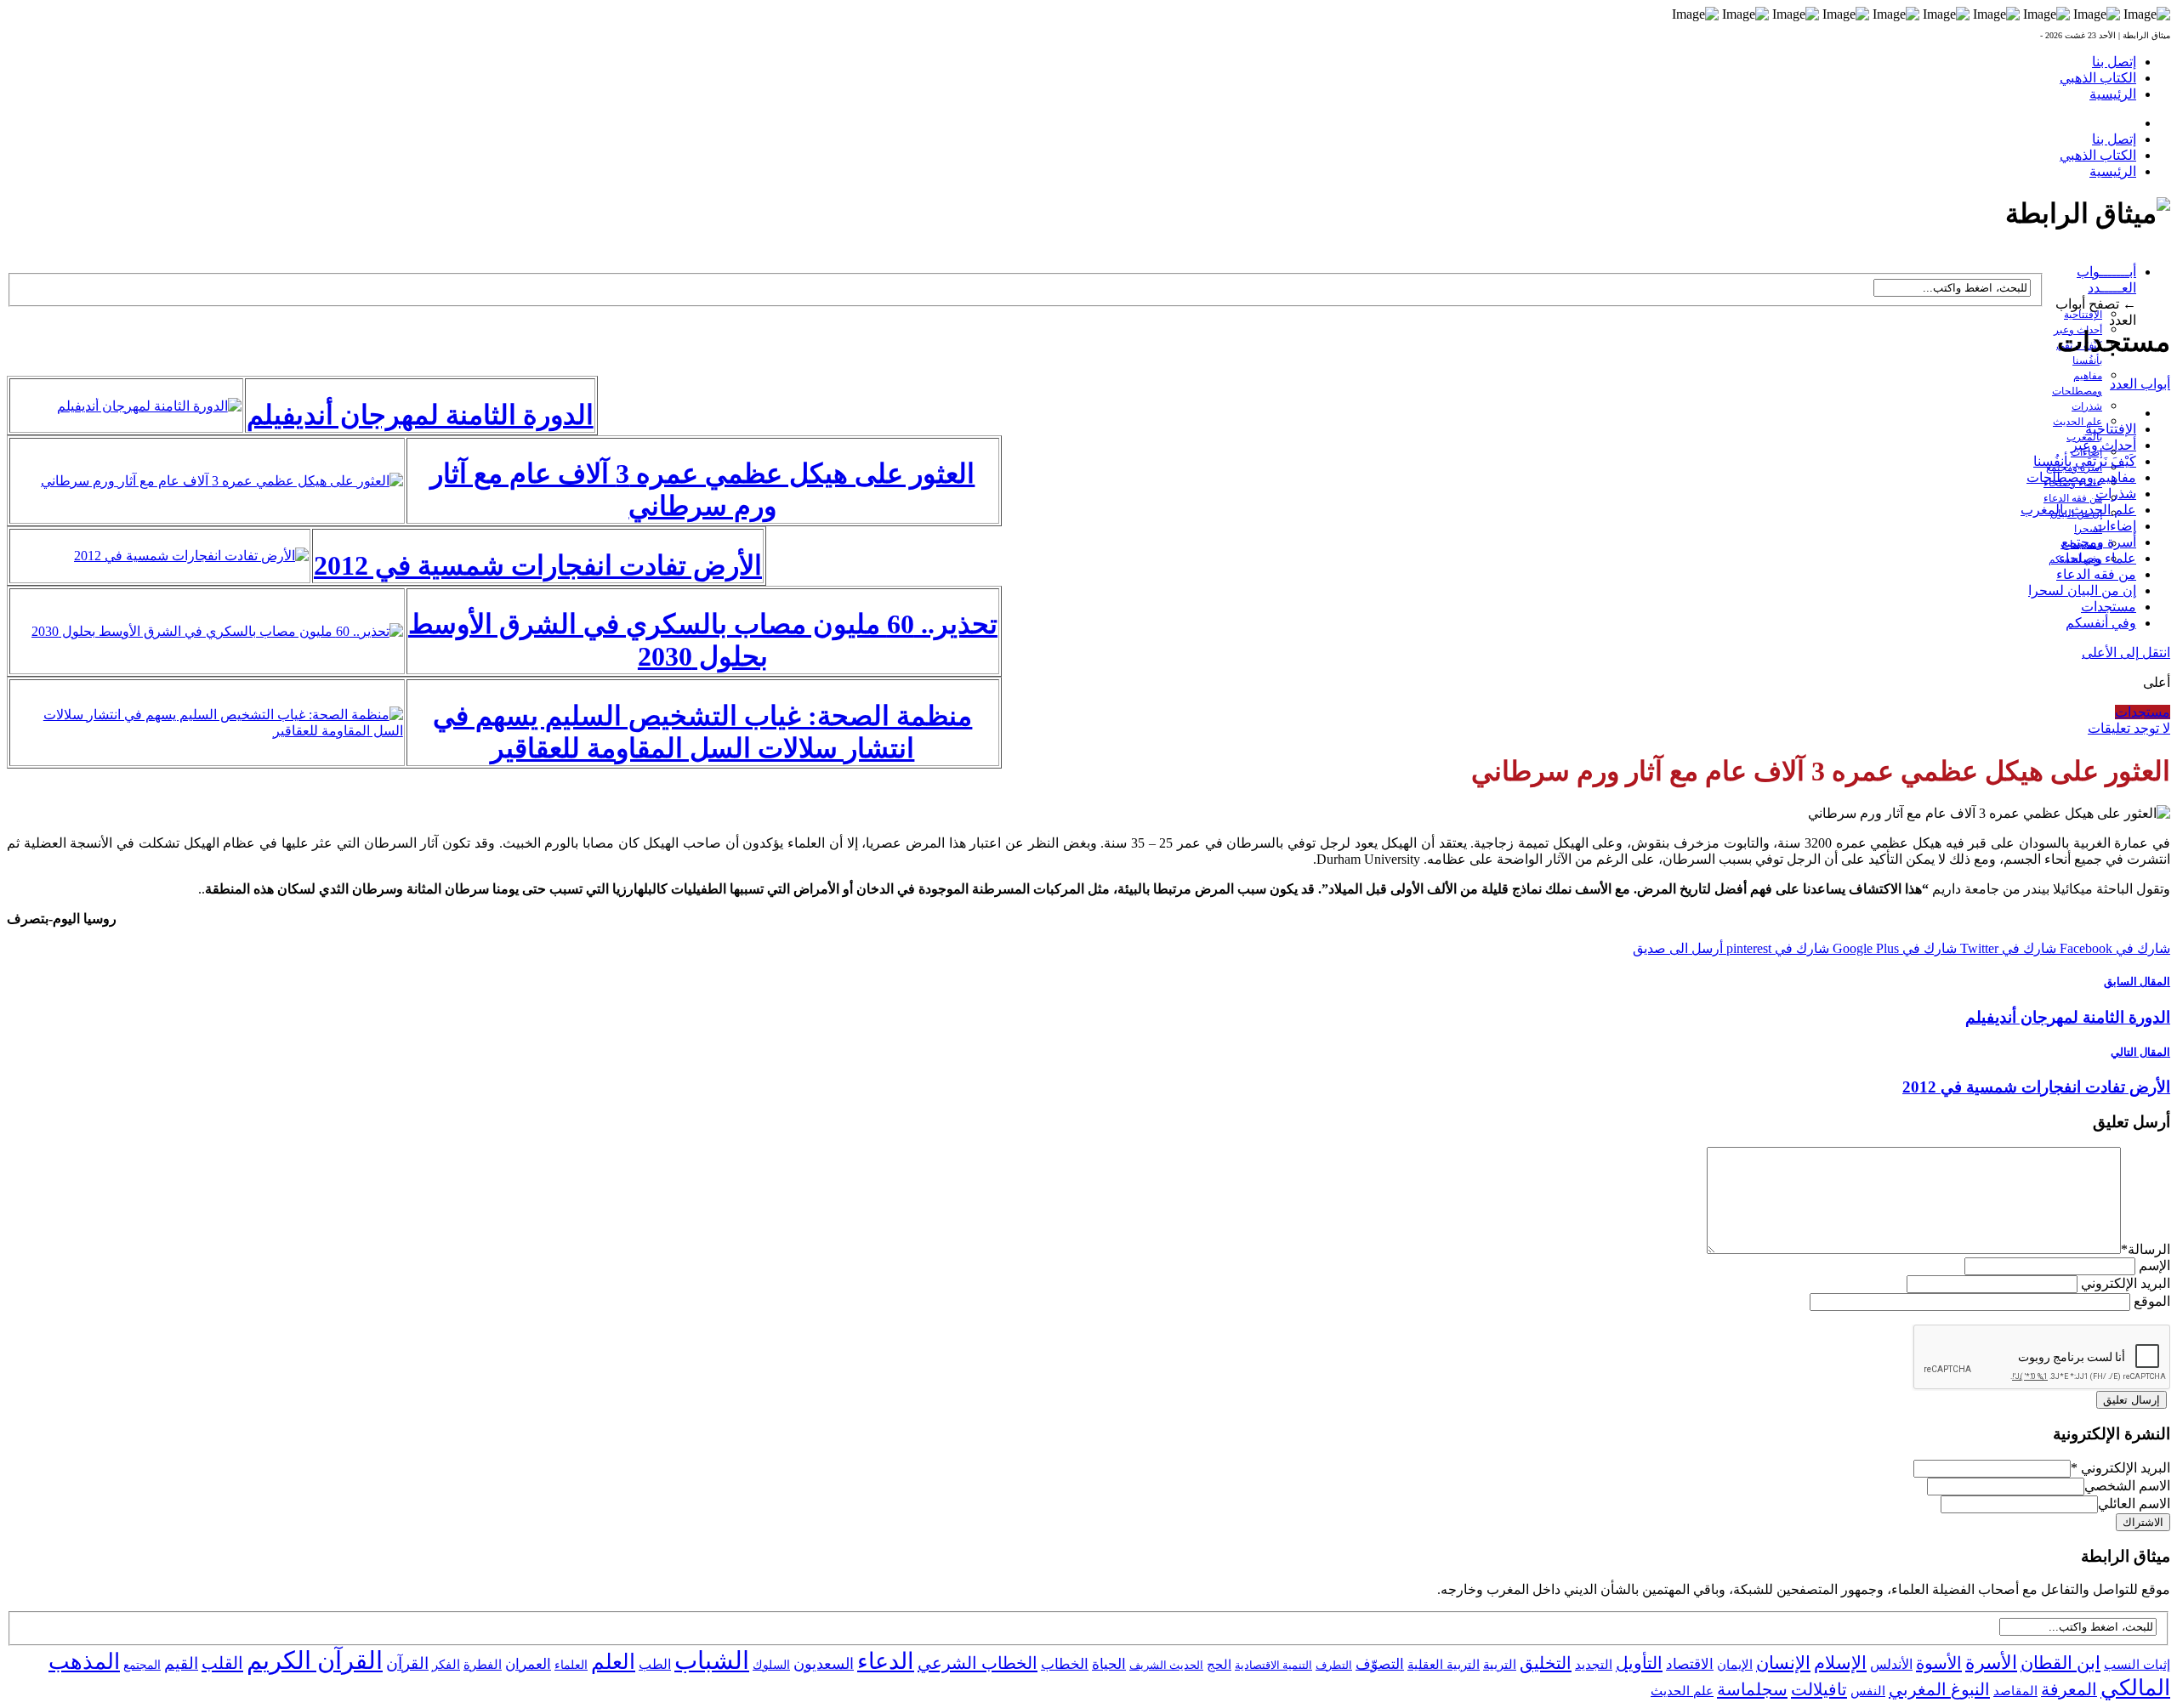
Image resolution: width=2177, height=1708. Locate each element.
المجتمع (142, 1665)
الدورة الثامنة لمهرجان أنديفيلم (420, 415)
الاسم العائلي (2134, 1504)
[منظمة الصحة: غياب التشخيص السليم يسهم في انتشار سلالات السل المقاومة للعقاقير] (207, 731)
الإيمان (1735, 1665)
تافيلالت (1819, 1689)
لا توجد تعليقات (2129, 728)
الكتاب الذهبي (2098, 78)
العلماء (571, 1665)
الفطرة (483, 1665)
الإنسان (1783, 1663)
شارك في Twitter (2006, 948)
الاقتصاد (1690, 1664)
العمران (528, 1664)
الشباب (712, 1660)
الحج (1219, 1664)
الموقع (2152, 1301)
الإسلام (1840, 1663)
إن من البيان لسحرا (2082, 590)
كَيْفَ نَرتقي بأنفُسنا (2085, 461)
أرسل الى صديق (1678, 948)
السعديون (824, 1664)
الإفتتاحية (2083, 315)
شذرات (2087, 406)
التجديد (1594, 1664)
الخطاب (1065, 1664)
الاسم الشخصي (2127, 1486)
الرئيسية (2113, 94)
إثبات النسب (2137, 1664)
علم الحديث (1682, 1691)
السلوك (771, 1665)
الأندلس (1891, 1664)
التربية (1500, 1665)
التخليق (1546, 1663)
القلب (222, 1663)
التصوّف (1380, 1664)
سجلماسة (1752, 1689)
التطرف (1334, 1665)
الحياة (1109, 1664)
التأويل (1639, 1663)
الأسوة (1939, 1663)
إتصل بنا (2114, 62)
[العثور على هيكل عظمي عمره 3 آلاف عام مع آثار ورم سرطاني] (222, 481)
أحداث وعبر (2103, 445)
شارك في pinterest (1776, 948)
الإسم (2154, 1265)
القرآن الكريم (315, 1660)
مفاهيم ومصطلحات (2081, 477)
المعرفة (2069, 1689)
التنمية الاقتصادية (1273, 1665)
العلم (613, 1662)
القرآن (407, 1663)
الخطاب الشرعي (978, 1663)
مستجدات (2109, 607)
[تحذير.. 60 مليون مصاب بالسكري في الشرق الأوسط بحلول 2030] (217, 631)
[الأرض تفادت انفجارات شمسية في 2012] (191, 556)
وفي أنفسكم (2101, 623)
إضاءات (2115, 526)
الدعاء (886, 1661)
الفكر (446, 1665)
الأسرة (1991, 1663)
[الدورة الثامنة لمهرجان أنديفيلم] (149, 406)
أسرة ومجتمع (2099, 542)
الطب (655, 1664)
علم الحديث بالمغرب (2078, 510)
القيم (181, 1663)
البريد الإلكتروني (2126, 1283)
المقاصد (2015, 1691)
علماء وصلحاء (2097, 558)
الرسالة (2146, 1249)
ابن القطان (2060, 1663)
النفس (1868, 1691)
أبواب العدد (2140, 384)
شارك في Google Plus (1893, 948)
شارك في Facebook (2113, 948)
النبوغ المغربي (1939, 1689)
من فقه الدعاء (2073, 498)
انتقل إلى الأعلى (2126, 653)
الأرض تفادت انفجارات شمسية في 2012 (538, 565)
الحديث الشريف (1166, 1665)
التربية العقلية (1444, 1664)
